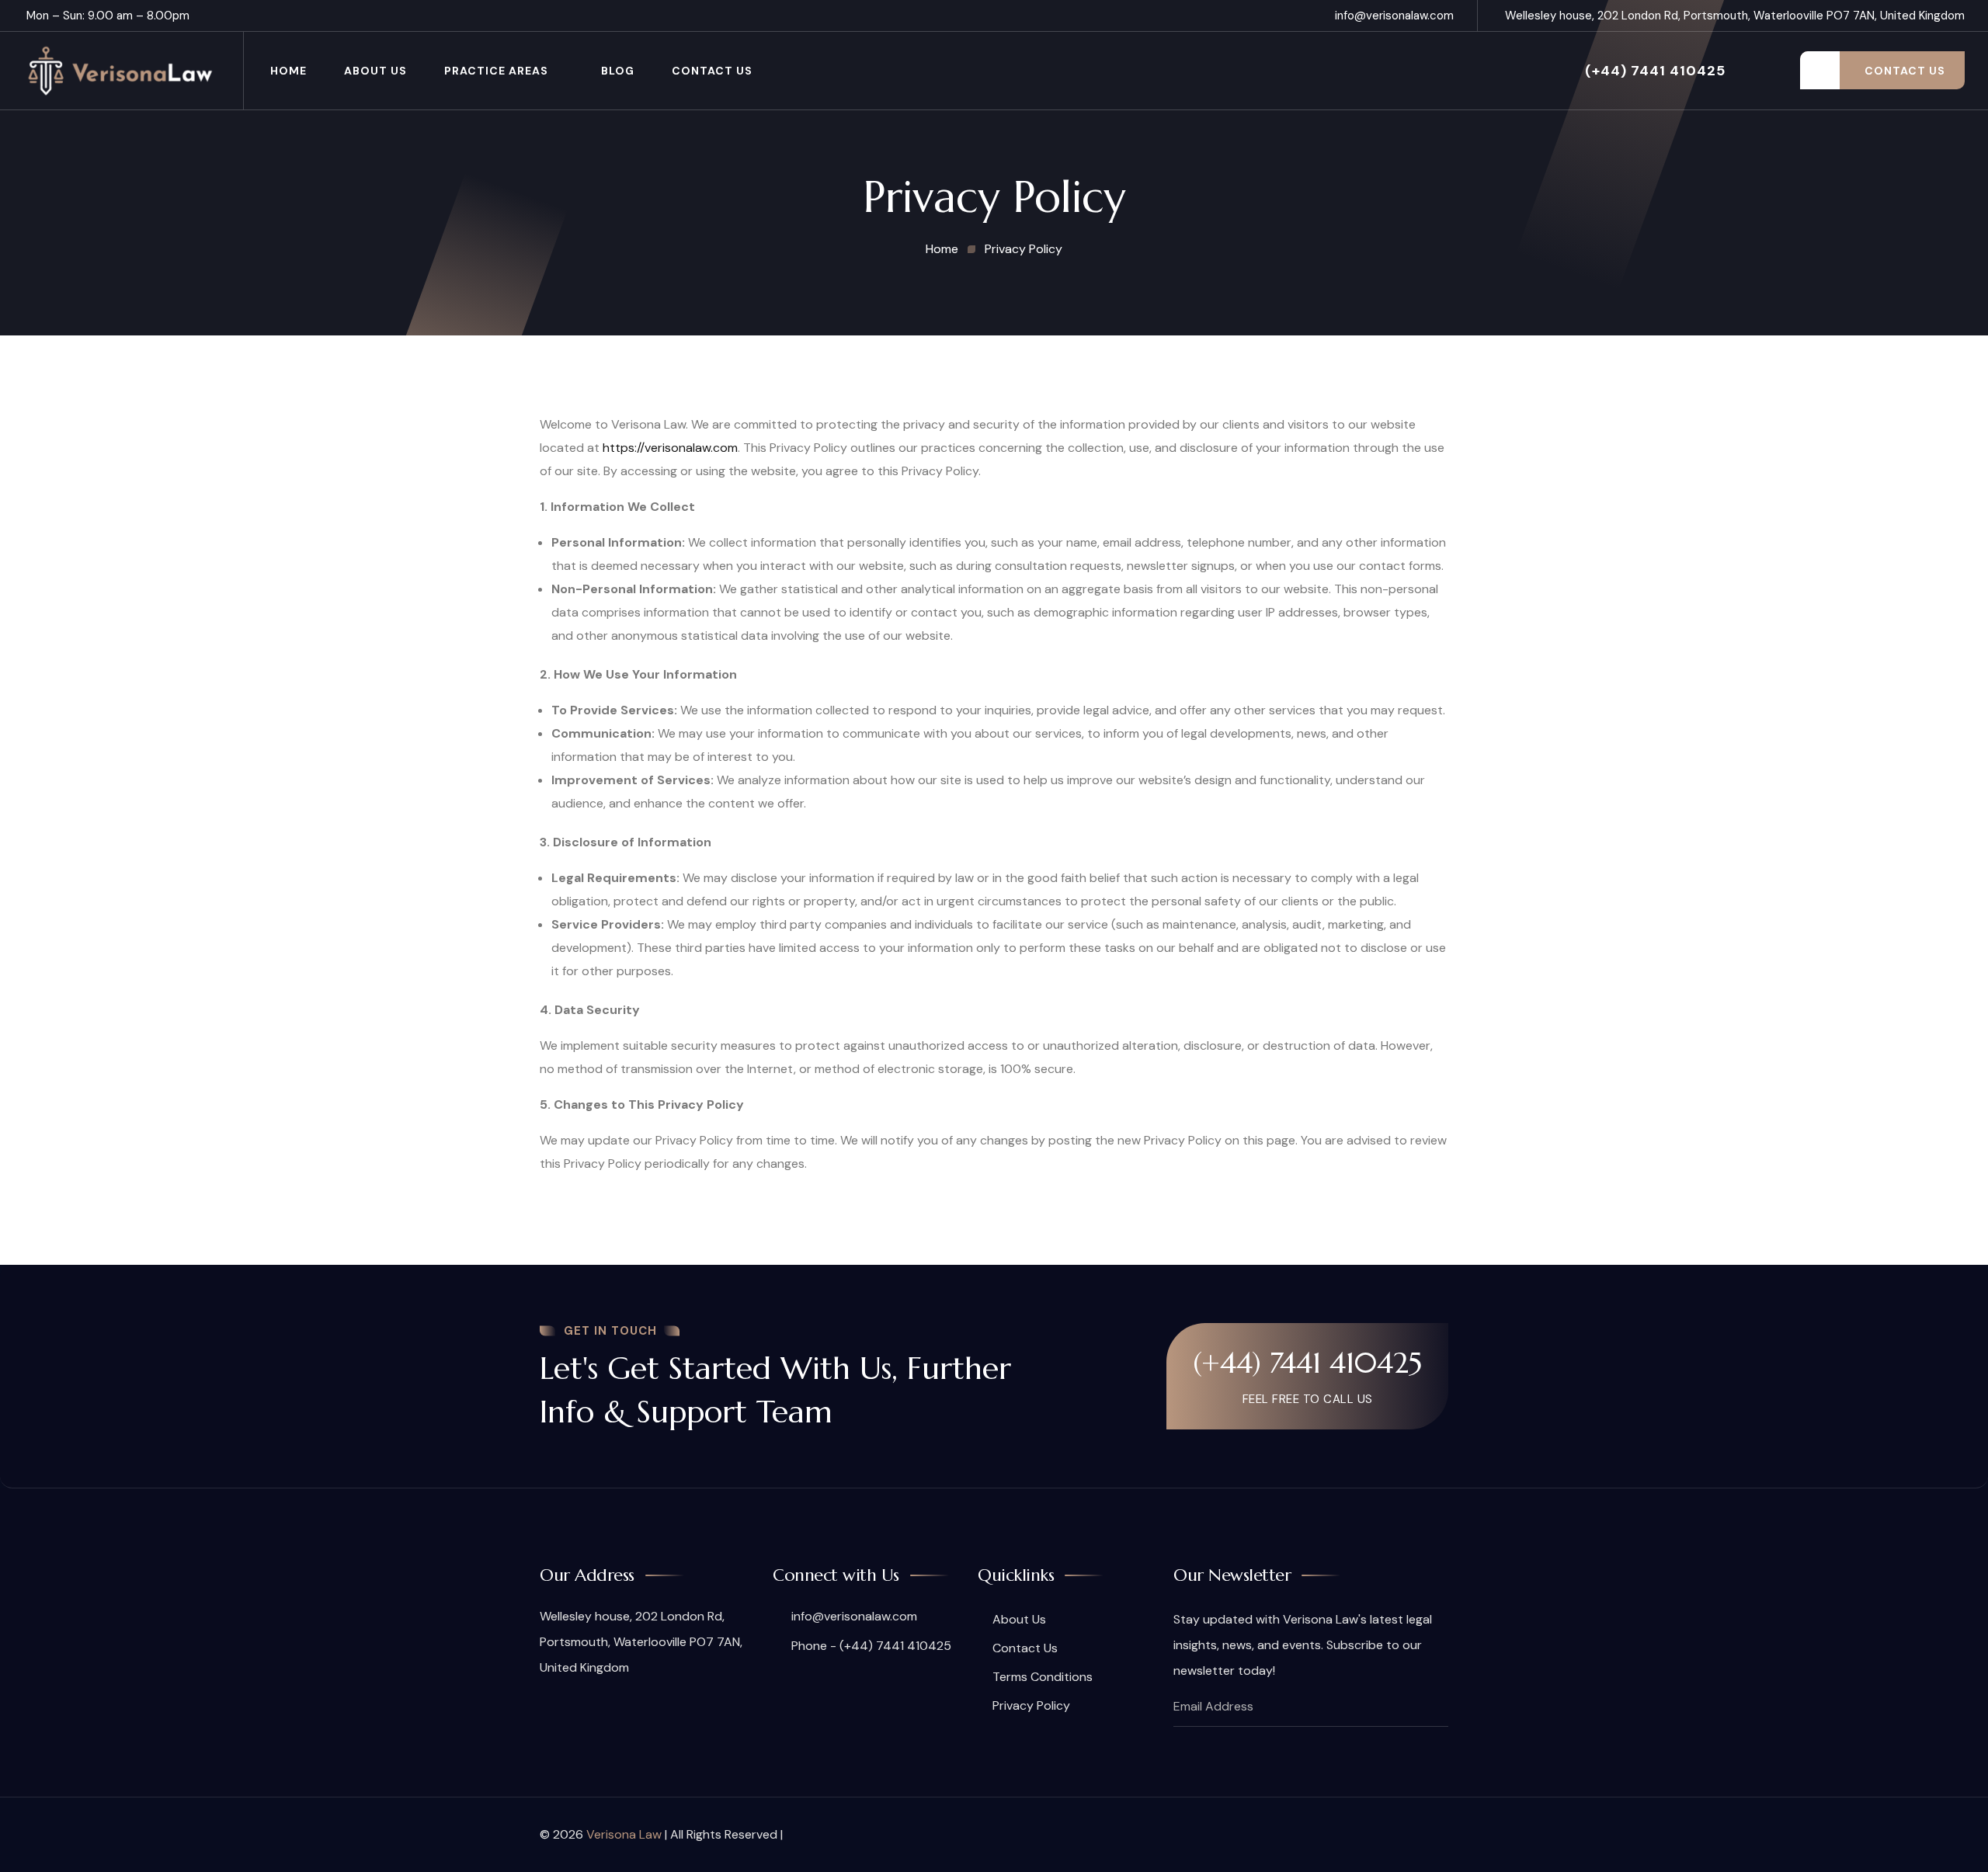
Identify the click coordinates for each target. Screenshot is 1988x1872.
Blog (618, 71)
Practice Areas (496, 71)
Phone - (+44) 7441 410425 (870, 1646)
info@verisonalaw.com (1394, 16)
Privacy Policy (1031, 1705)
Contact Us (712, 71)
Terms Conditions (1043, 1677)
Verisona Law (624, 1834)
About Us (375, 71)
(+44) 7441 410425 (1655, 71)
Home (288, 71)
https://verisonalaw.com (670, 448)
